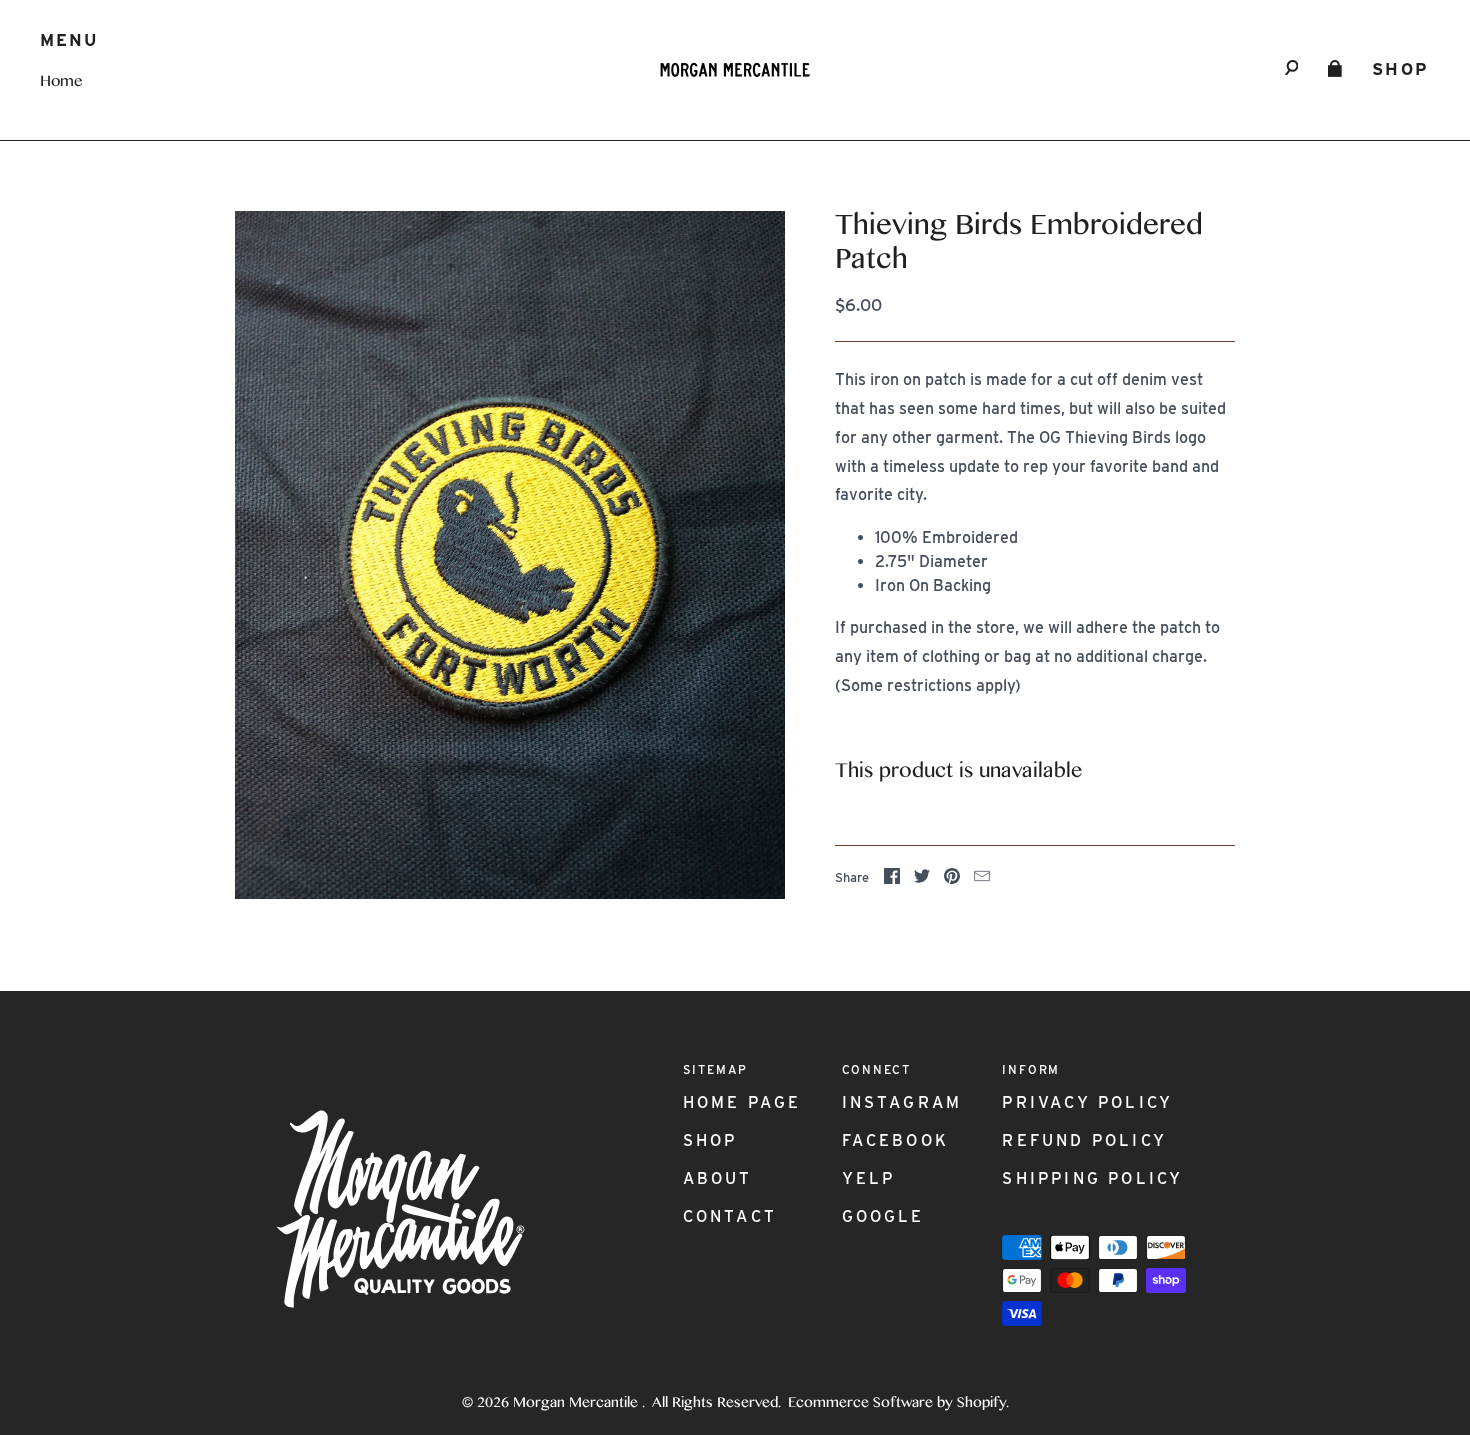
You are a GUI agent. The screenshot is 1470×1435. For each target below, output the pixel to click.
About (718, 1178)
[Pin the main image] (952, 879)
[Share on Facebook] (892, 879)
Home (61, 83)
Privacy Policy (1087, 1102)
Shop (1401, 69)
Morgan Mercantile (577, 1404)
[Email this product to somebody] (982, 879)
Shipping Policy (1092, 1178)
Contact (730, 1216)
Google (883, 1216)
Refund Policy (1084, 1140)
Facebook (896, 1140)
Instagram (902, 1102)
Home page (742, 1102)
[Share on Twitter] (922, 879)
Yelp (869, 1178)
